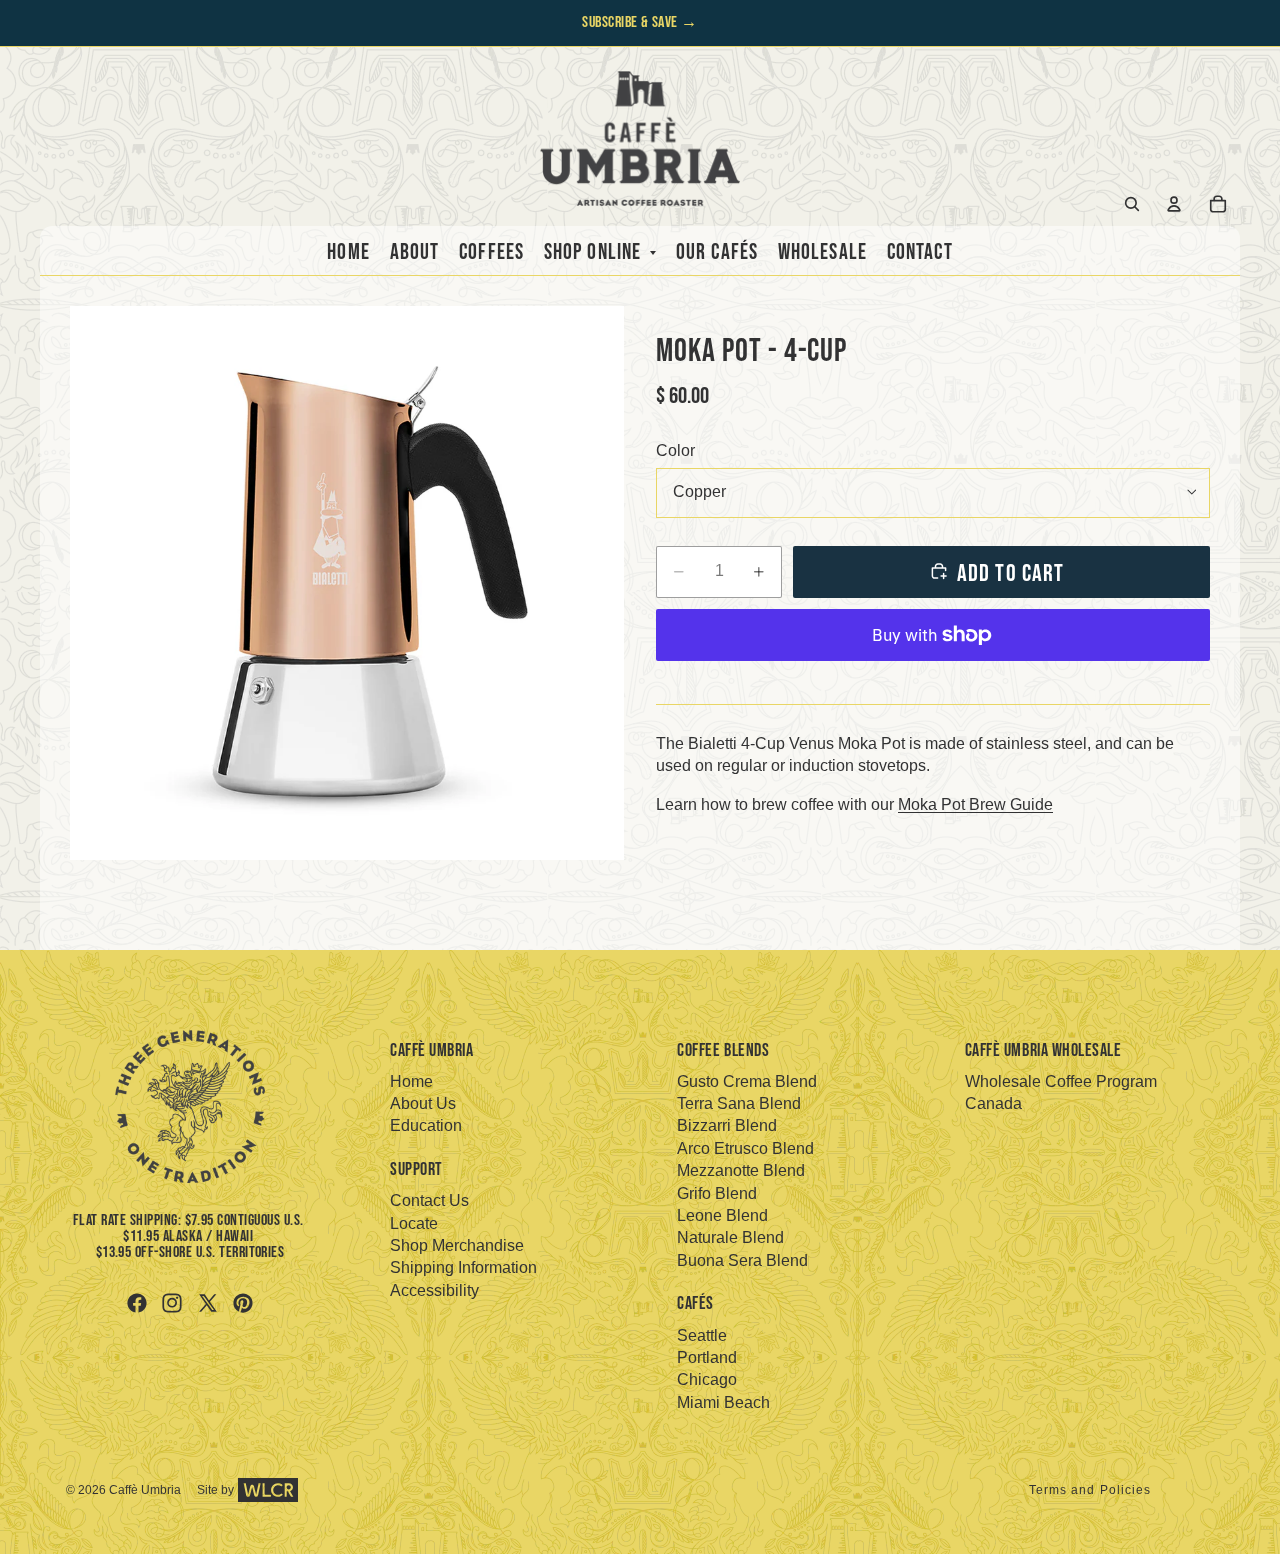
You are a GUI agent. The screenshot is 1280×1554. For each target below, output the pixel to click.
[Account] (1174, 204)
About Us (423, 1103)
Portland (707, 1357)
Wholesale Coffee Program (1061, 1081)
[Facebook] (137, 1303)
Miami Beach (723, 1402)
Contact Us (429, 1200)
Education (426, 1125)
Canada (993, 1103)
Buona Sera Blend (742, 1260)
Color (675, 450)
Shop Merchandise (457, 1245)
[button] (347, 583)
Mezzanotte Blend (741, 1170)
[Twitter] (208, 1303)
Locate (414, 1223)
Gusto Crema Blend (747, 1081)
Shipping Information (463, 1267)
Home (411, 1081)
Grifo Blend (717, 1193)
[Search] (1132, 204)
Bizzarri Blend (727, 1125)
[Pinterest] (243, 1303)
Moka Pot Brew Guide (975, 803)
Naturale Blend (730, 1237)
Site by (215, 1490)
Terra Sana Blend (739, 1103)
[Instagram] (172, 1303)
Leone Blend (722, 1215)
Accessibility (434, 1290)
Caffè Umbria (145, 1490)
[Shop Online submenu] (648, 254)
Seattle (702, 1335)
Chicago (707, 1379)
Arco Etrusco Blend (745, 1148)
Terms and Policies (1090, 1490)
